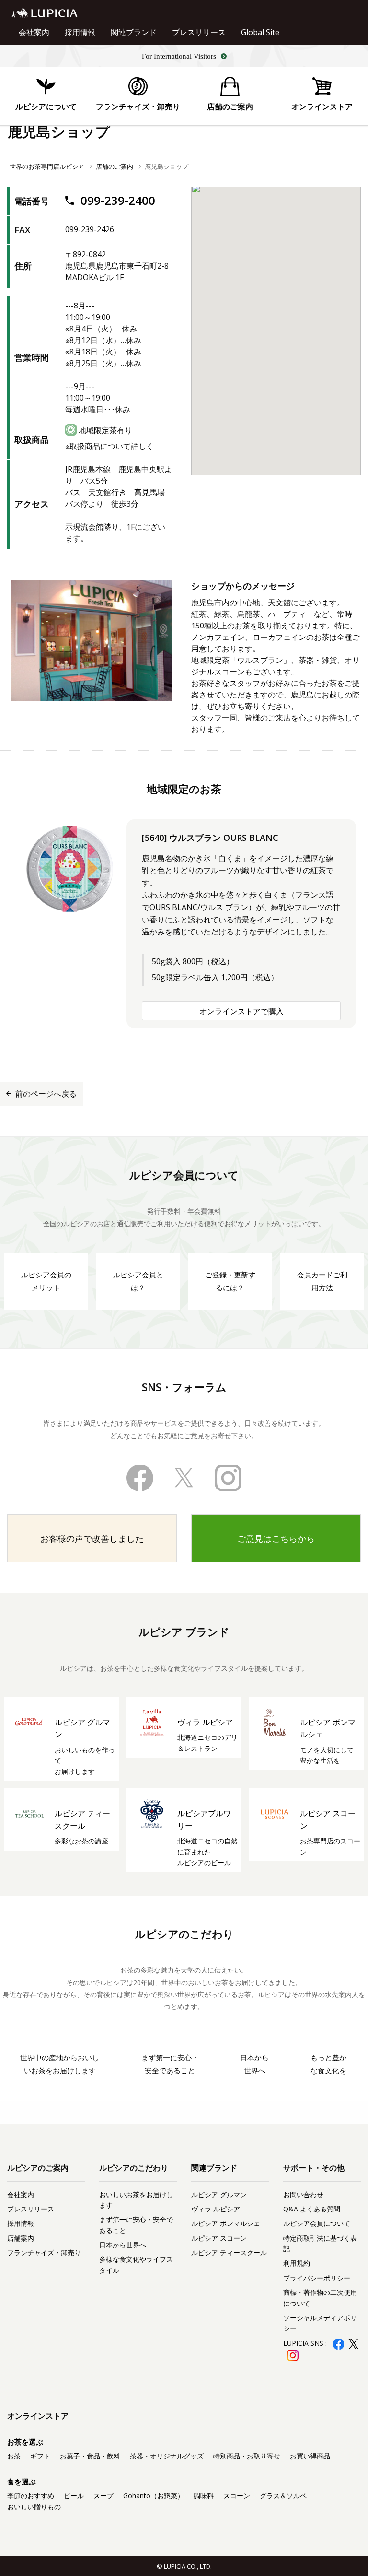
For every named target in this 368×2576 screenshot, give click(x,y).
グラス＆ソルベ (283, 2496)
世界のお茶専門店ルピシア (47, 166)
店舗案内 (21, 2238)
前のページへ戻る (46, 1094)
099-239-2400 (116, 200)
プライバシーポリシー (317, 2278)
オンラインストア (322, 106)
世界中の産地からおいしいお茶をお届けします (60, 2064)
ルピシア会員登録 (322, 2370)
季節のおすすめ (31, 2496)
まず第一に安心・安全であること (170, 2064)
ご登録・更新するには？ (230, 1281)
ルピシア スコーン (219, 2238)
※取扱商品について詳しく (109, 446)
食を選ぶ (22, 2481)
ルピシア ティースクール (229, 2252)
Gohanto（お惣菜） (154, 2496)
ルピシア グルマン (219, 2194)
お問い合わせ (303, 2194)
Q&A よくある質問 (312, 2209)
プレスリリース (199, 32)
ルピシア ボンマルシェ (226, 2223)
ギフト (40, 2456)
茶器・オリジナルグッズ (167, 2456)
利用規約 (297, 2263)
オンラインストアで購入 (241, 1011)
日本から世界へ (254, 2064)
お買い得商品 (310, 2456)
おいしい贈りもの (34, 2507)
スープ (103, 2496)
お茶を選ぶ (25, 2442)
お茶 (14, 2456)
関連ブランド (134, 32)
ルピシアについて (46, 106)
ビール (74, 2496)
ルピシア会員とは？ (138, 1281)
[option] (92, 640)
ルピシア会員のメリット (46, 1281)
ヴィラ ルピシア (216, 2209)
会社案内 (34, 32)
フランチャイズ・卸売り (138, 106)
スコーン (237, 2496)
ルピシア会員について (317, 2223)
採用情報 (80, 32)
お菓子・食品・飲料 (90, 2456)
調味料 (204, 2496)
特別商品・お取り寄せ (247, 2456)
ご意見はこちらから (276, 1538)
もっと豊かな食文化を (328, 2064)
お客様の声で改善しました (92, 1538)
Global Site (260, 32)
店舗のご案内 (230, 106)
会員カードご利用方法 (322, 1281)
